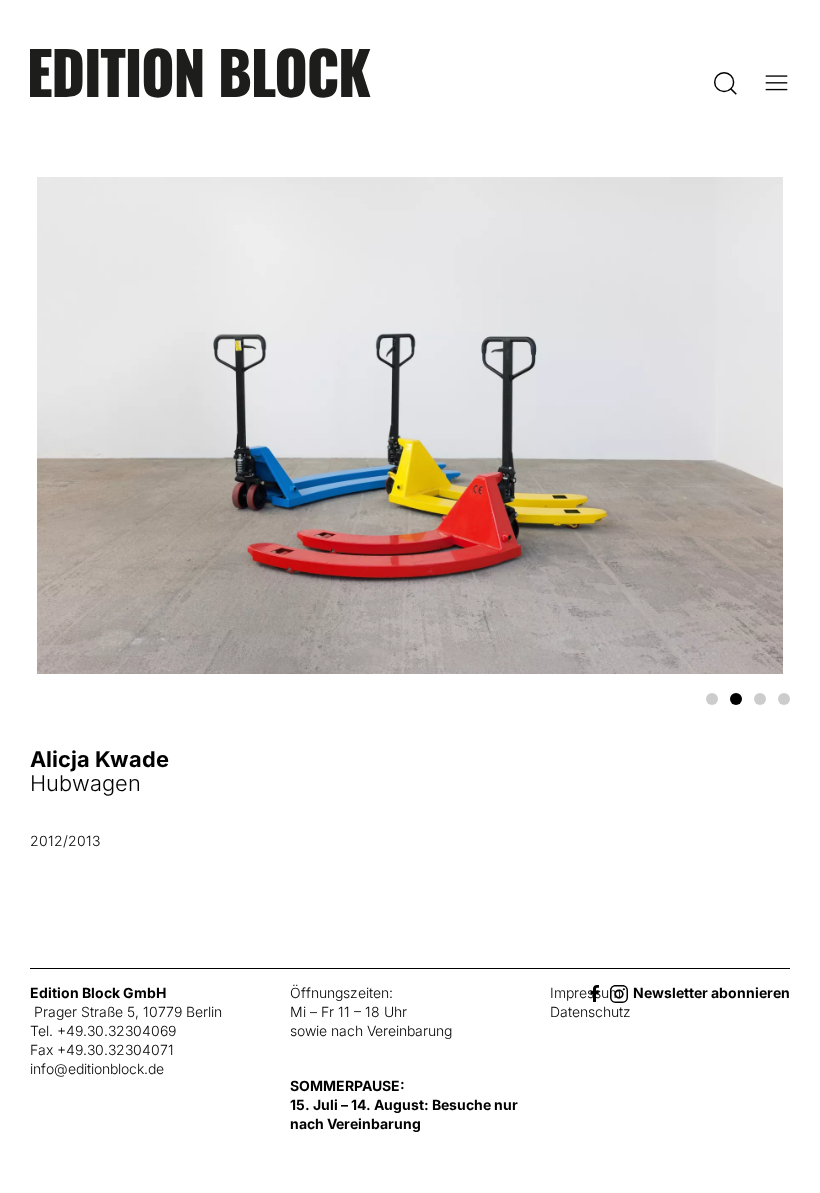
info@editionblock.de (97, 1068)
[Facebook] (595, 992)
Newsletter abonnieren (711, 992)
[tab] (712, 699)
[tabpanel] (410, 531)
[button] (725, 83)
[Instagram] (619, 992)
